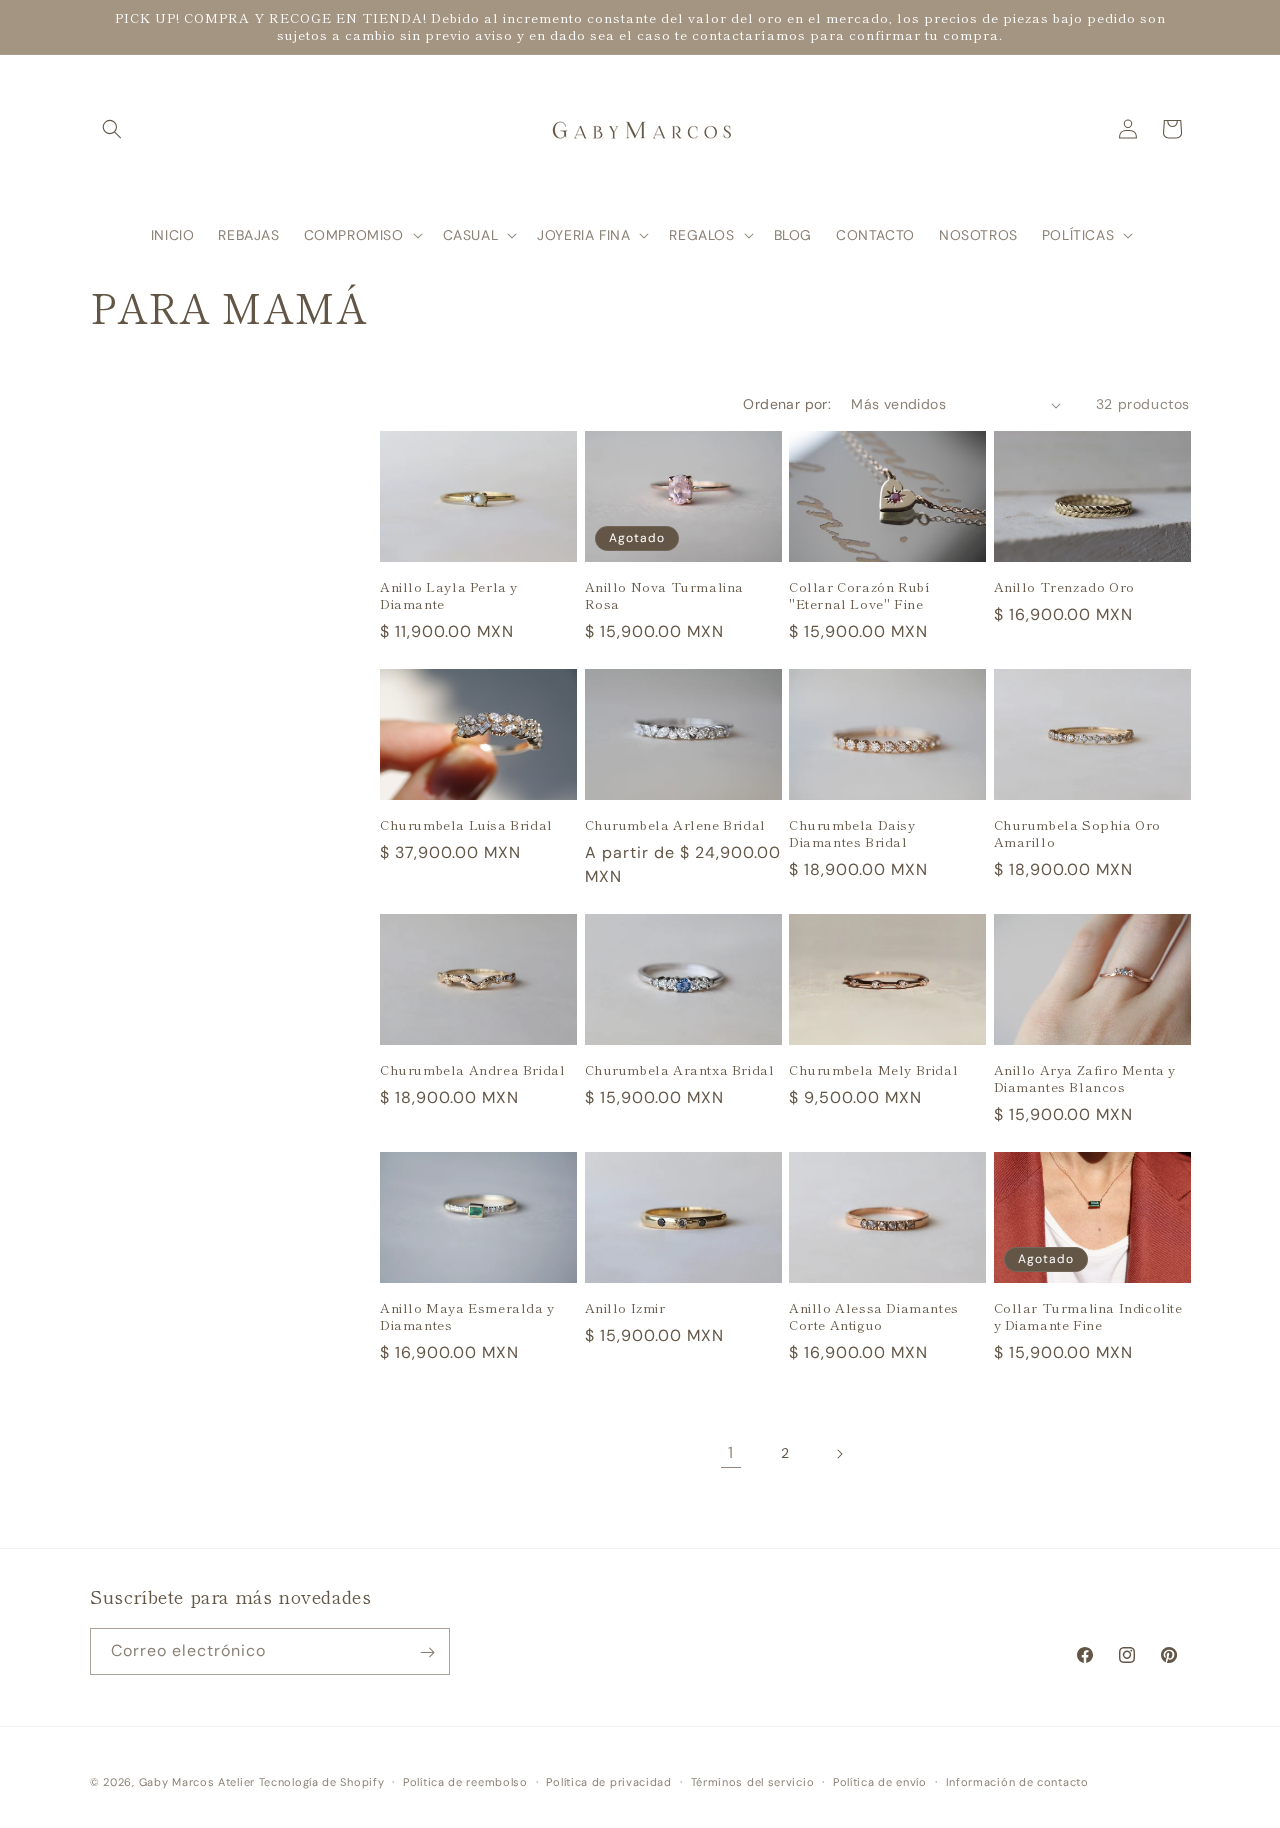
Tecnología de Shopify (322, 1782)
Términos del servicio (753, 1781)
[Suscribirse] (427, 1652)
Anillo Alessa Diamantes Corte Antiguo (874, 1317)
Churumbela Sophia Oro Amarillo (1078, 834)
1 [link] (731, 1452)
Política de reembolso (465, 1781)
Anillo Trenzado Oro (1064, 587)
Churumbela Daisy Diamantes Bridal (852, 834)
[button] (112, 129)
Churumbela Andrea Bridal (472, 1070)
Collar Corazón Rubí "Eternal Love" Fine (859, 596)
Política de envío (880, 1781)
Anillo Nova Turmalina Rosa (665, 596)
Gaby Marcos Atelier (197, 1782)
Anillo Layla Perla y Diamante (449, 596)
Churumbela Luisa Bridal (466, 825)
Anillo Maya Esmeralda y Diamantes (467, 1317)
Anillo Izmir (625, 1308)
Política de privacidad (608, 1781)
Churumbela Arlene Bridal (675, 825)
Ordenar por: (787, 404)
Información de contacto (1017, 1781)
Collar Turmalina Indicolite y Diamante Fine (1088, 1317)
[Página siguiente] (839, 1454)
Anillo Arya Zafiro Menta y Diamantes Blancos (1085, 1079)
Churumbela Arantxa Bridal (680, 1070)
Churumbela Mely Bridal (873, 1070)
